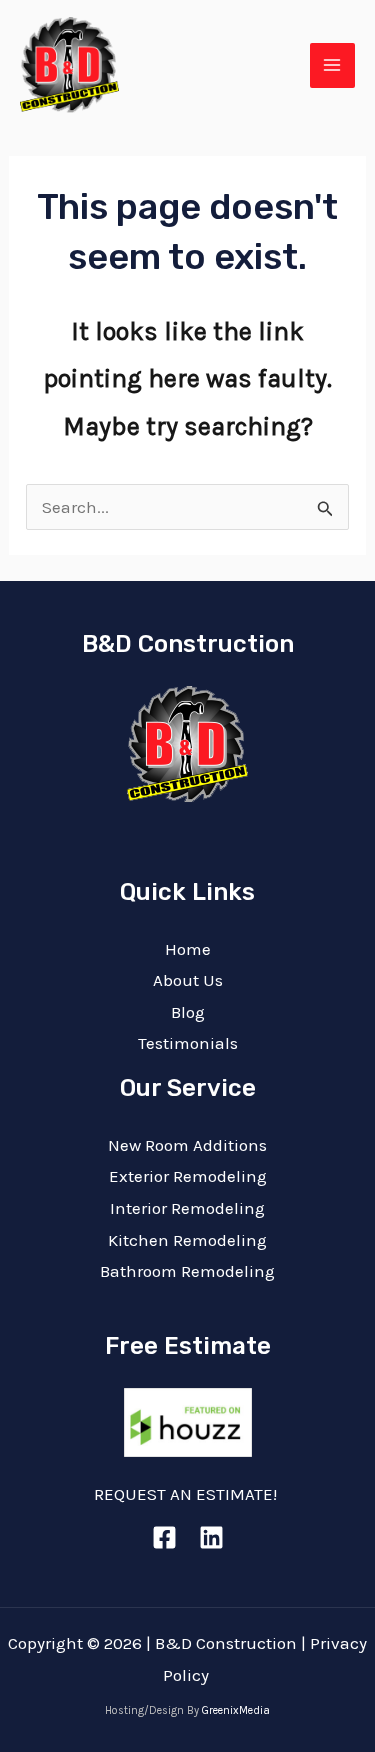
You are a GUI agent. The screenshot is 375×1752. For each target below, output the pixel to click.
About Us (188, 980)
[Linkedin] (211, 1537)
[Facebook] (164, 1537)
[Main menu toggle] (333, 66)
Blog (188, 1012)
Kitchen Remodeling (187, 1240)
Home (188, 949)
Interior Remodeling (187, 1208)
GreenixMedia (236, 1710)
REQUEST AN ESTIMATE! (187, 1494)
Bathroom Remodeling (187, 1271)
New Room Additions (187, 1145)
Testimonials (188, 1043)
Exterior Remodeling (188, 1176)
